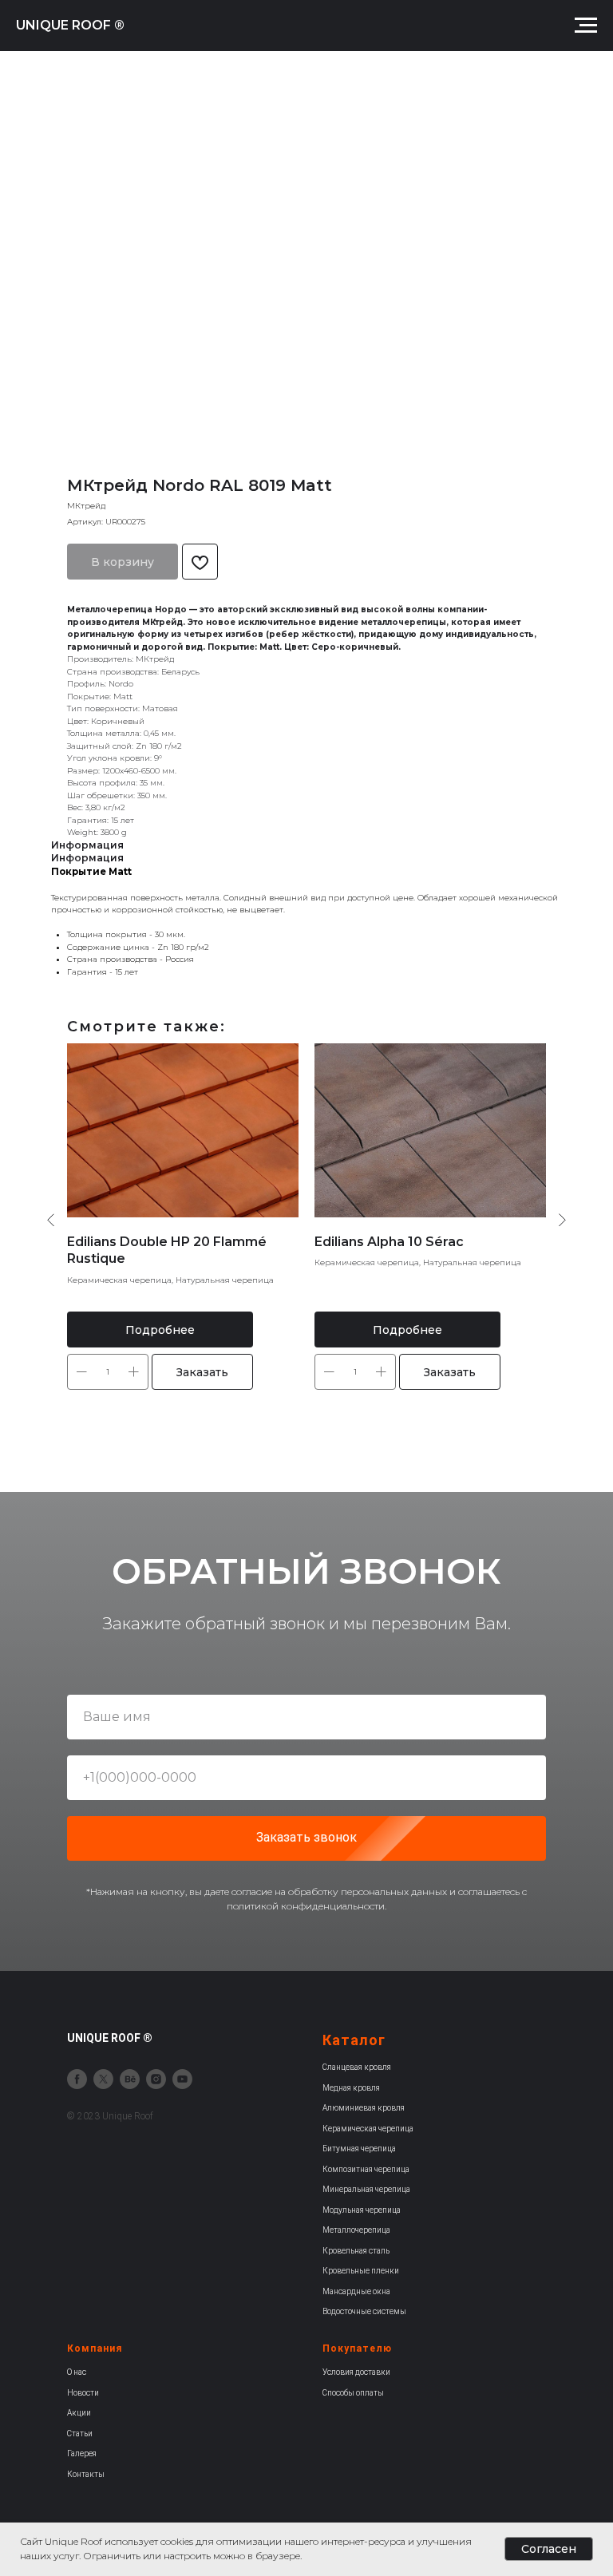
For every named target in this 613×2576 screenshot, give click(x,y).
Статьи (80, 2434)
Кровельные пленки (361, 2271)
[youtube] (182, 2079)
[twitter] (103, 2079)
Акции (79, 2413)
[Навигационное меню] (586, 26)
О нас (77, 2372)
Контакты (86, 2474)
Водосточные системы (364, 2311)
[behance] (130, 2079)
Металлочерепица (356, 2230)
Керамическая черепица (368, 2129)
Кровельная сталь (356, 2251)
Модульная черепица (362, 2210)
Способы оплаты (353, 2393)
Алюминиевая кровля (364, 2108)
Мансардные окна (356, 2291)
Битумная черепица (359, 2149)
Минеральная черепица (366, 2189)
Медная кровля (351, 2088)
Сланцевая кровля (357, 2067)
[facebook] (77, 2079)
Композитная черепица (366, 2169)
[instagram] (156, 2079)
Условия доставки (356, 2372)
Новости (83, 2393)
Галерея (82, 2453)
